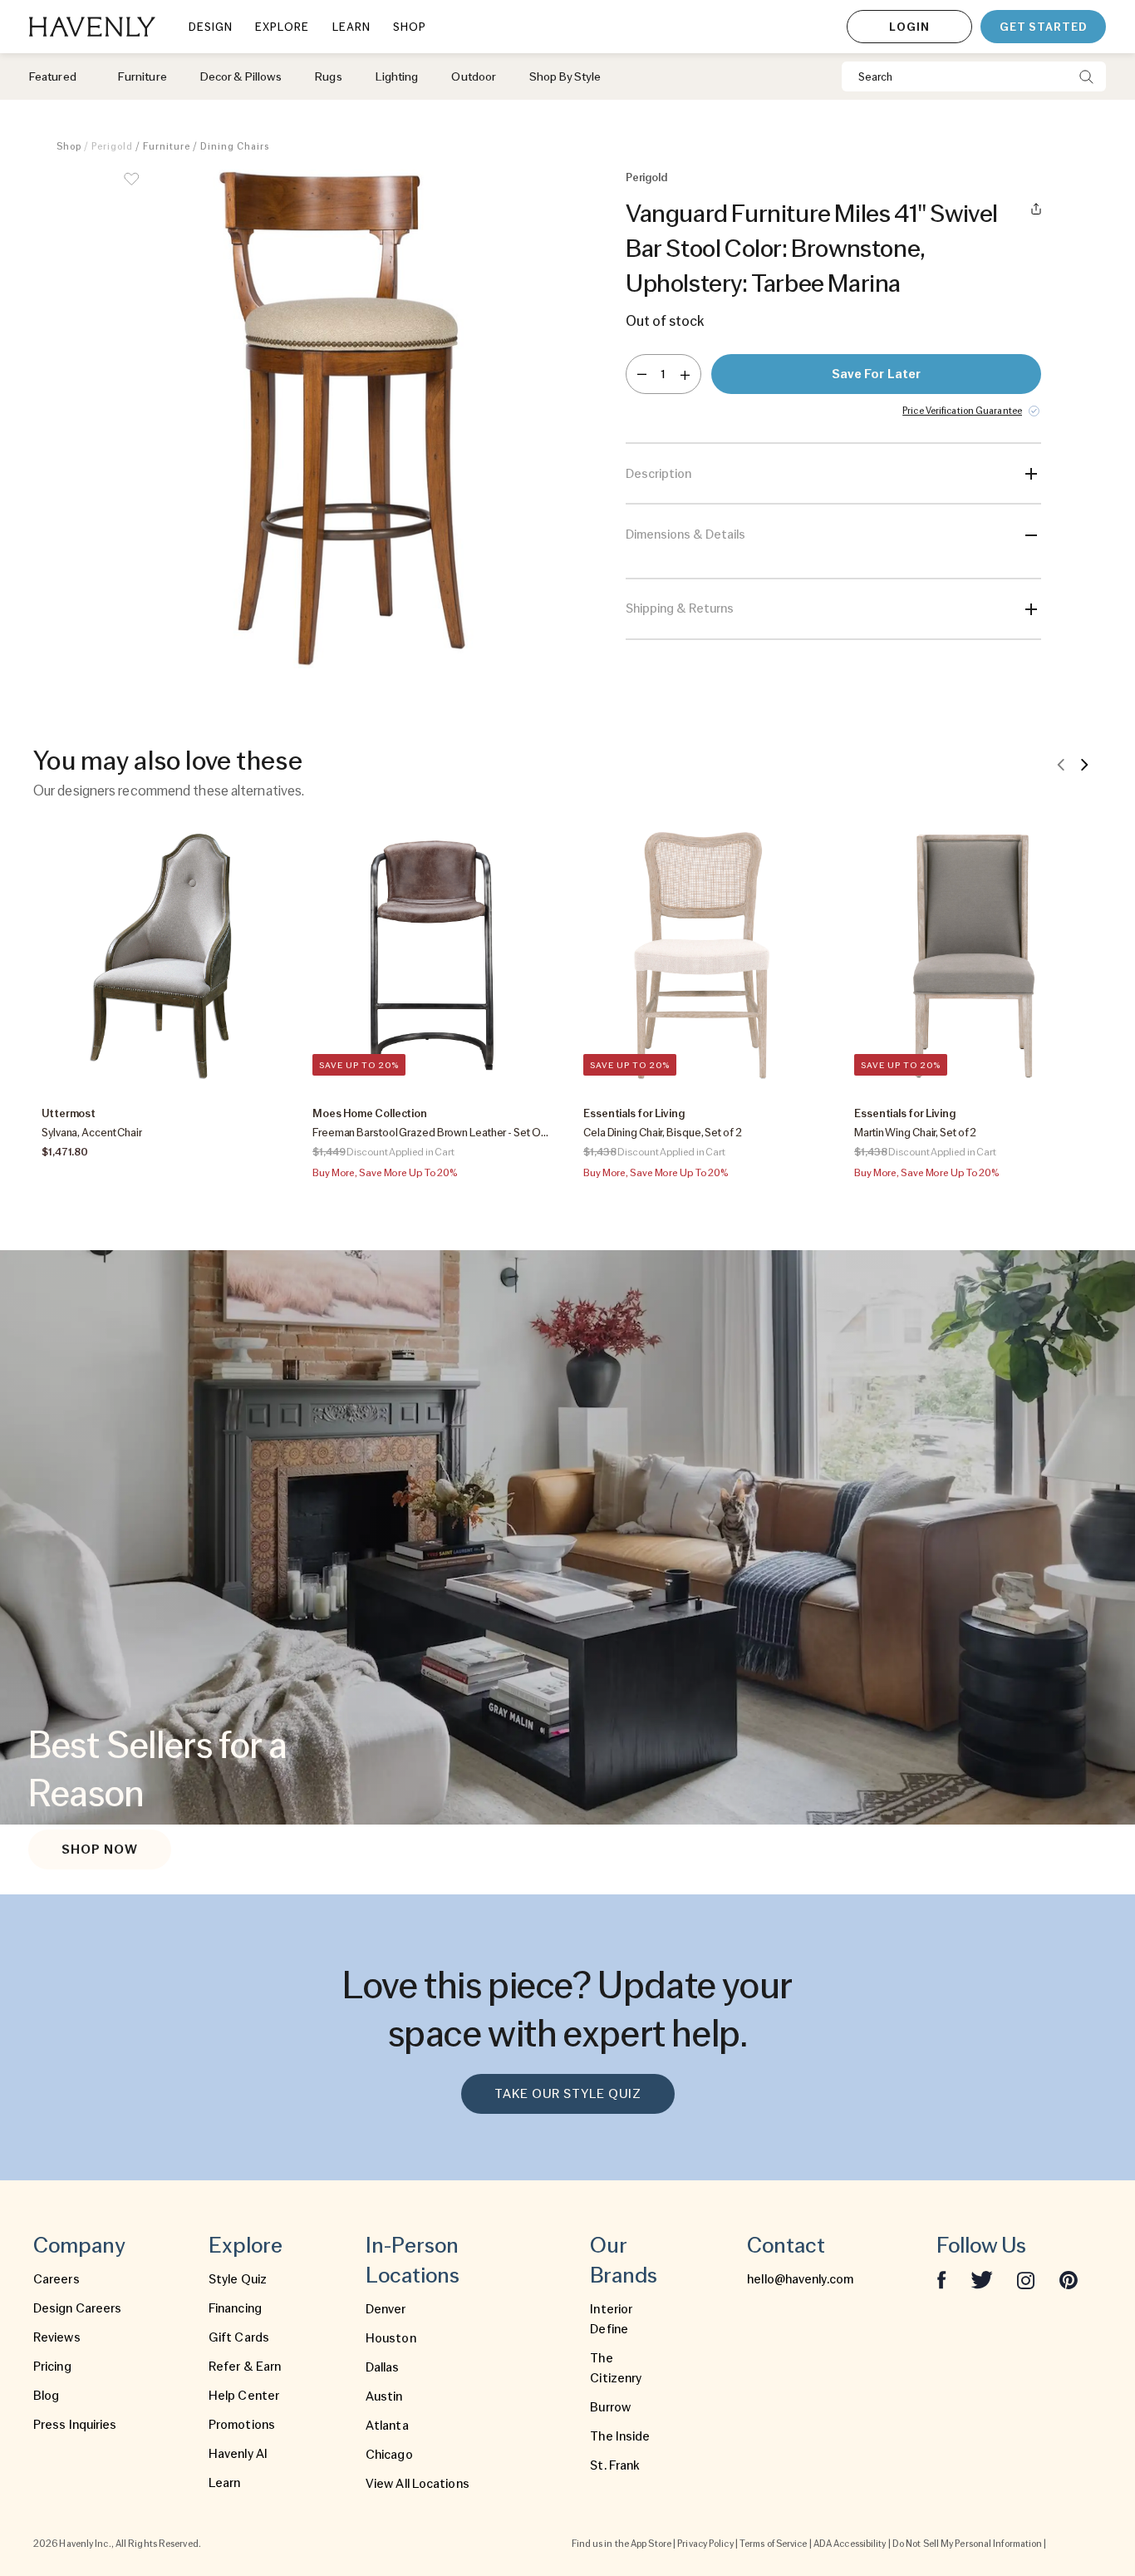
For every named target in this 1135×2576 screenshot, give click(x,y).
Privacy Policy (705, 2544)
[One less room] (642, 374)
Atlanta (387, 2426)
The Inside (620, 2436)
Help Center (244, 2396)
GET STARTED (1043, 27)
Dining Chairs (235, 146)
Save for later (876, 374)
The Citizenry (616, 2368)
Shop (69, 146)
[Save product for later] (131, 190)
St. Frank (615, 2465)
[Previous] (1061, 764)
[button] (343, 419)
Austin (384, 2396)
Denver (386, 2309)
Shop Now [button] (100, 1849)
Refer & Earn (245, 2367)
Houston (391, 2338)
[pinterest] (1069, 2279)
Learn (225, 2483)
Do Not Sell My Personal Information (968, 2544)
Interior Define (611, 2319)
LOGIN (909, 27)
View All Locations (418, 2484)
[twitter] (982, 2279)
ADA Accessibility (850, 2544)
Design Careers (77, 2308)
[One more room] (685, 374)
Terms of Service (774, 2544)
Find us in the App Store (622, 2544)
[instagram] (1026, 2279)
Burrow (610, 2407)
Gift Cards (239, 2337)
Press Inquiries (75, 2425)
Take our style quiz (568, 2094)
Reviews (57, 2337)
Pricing (52, 2367)
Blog (46, 2396)
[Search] (1086, 76)
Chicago (389, 2455)
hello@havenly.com (800, 2279)
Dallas (383, 2367)
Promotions (242, 2425)
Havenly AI (238, 2454)
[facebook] (941, 2279)
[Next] (1084, 764)
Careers (57, 2279)
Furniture (167, 146)
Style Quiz (238, 2279)
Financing (235, 2308)
